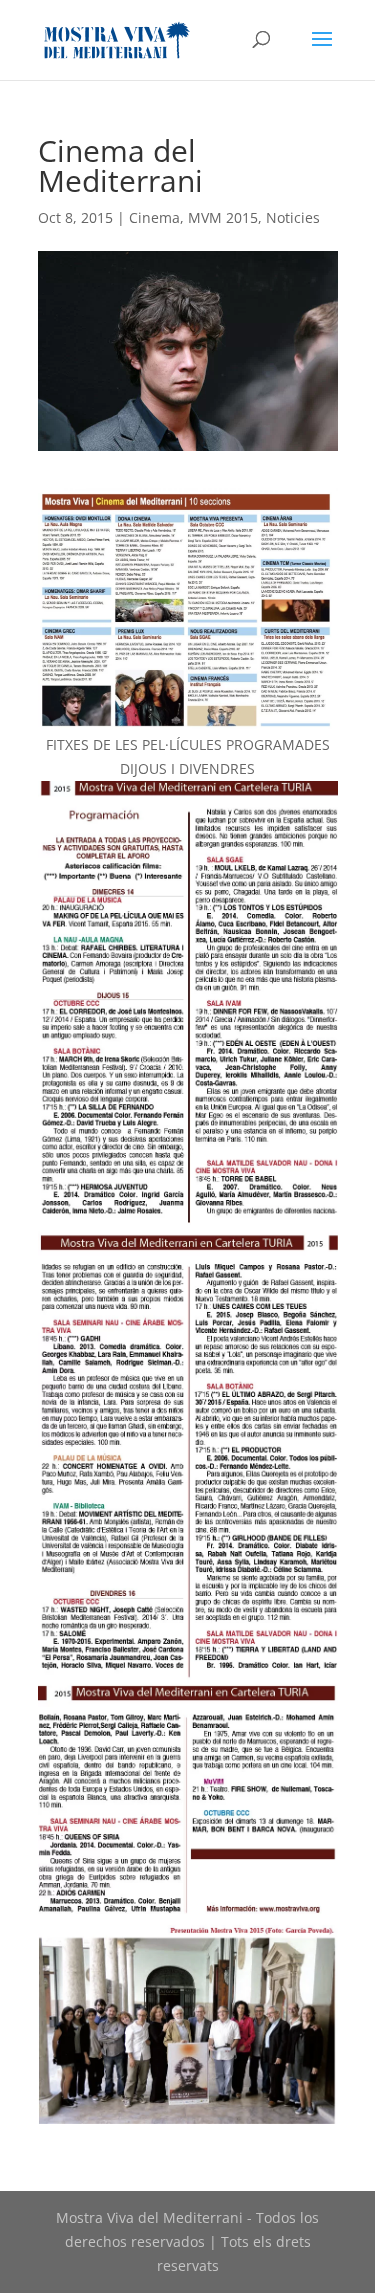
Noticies (293, 217)
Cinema (154, 217)
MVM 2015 (223, 217)
